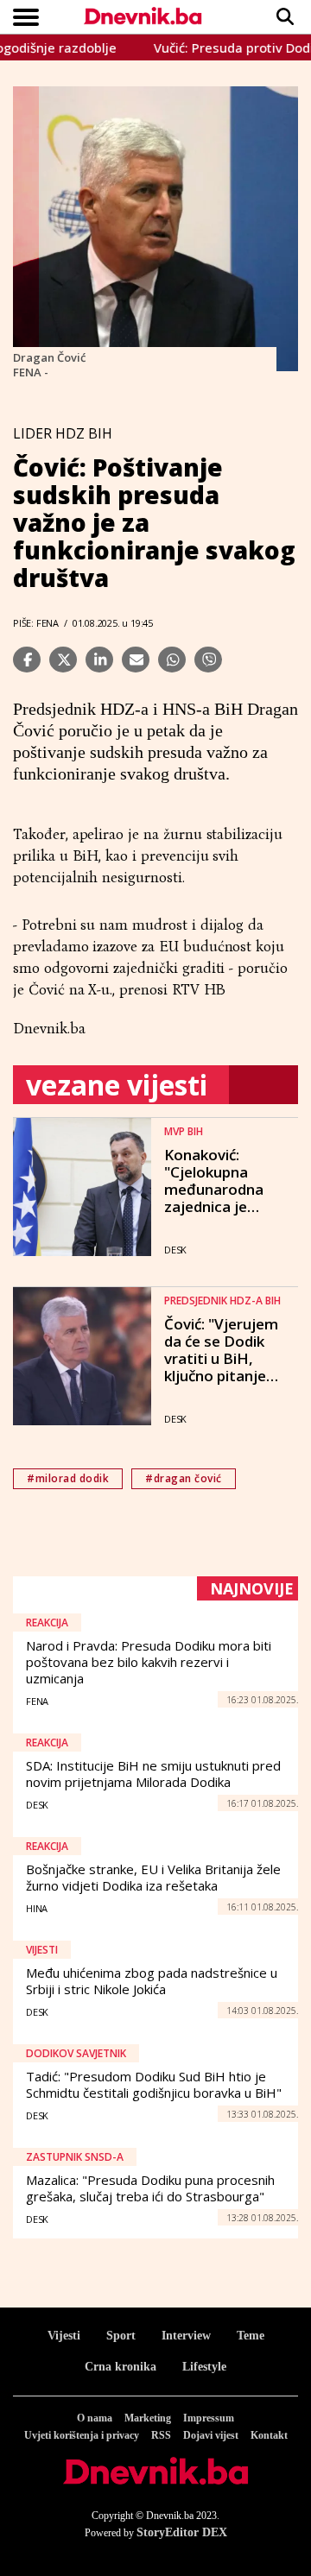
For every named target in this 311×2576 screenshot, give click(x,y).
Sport (121, 2336)
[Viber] (208, 660)
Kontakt (269, 2435)
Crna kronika (121, 2367)
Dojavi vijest (211, 2435)
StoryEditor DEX (182, 2532)
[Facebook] (27, 660)
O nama (95, 2418)
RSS (161, 2435)
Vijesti (64, 2336)
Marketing (148, 2418)
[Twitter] (63, 660)
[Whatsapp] (172, 660)
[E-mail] (136, 660)
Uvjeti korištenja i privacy (82, 2435)
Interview (186, 2336)
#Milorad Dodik (68, 1478)
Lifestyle (204, 2367)
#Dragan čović (184, 1478)
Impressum (209, 2418)
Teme (251, 2336)
